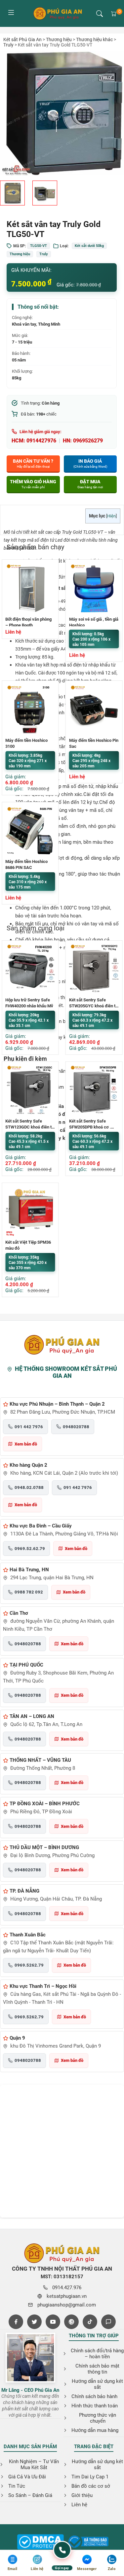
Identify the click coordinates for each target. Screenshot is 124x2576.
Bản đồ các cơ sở (91, 2486)
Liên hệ (79, 2505)
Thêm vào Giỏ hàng (33, 484)
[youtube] (53, 2322)
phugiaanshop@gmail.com (67, 2305)
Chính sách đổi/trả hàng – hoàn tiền (97, 2354)
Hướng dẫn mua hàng (95, 2430)
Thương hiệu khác (94, 39)
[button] (100, 14)
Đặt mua (90, 484)
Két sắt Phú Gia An (22, 39)
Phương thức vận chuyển (98, 2418)
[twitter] (34, 2322)
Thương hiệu (59, 39)
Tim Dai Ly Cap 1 (90, 2477)
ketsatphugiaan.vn (67, 2296)
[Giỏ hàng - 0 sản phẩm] (114, 14)
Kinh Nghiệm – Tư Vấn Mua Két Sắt (34, 2464)
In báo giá (90, 463)
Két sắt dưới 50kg (89, 246)
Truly (8, 45)
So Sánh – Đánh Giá (30, 2495)
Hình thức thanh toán (95, 2406)
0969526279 (88, 441)
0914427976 (41, 441)
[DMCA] (88, 2542)
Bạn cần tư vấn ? (33, 463)
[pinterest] (71, 2322)
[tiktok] (90, 2322)
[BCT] (40, 2542)
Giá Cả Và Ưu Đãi (27, 2477)
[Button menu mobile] (11, 13)
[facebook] (16, 2322)
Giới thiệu (82, 2495)
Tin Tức (17, 2486)
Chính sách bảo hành (94, 2396)
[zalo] (108, 2322)
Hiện (111, 516)
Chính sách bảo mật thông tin (97, 2369)
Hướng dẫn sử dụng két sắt (97, 2384)
